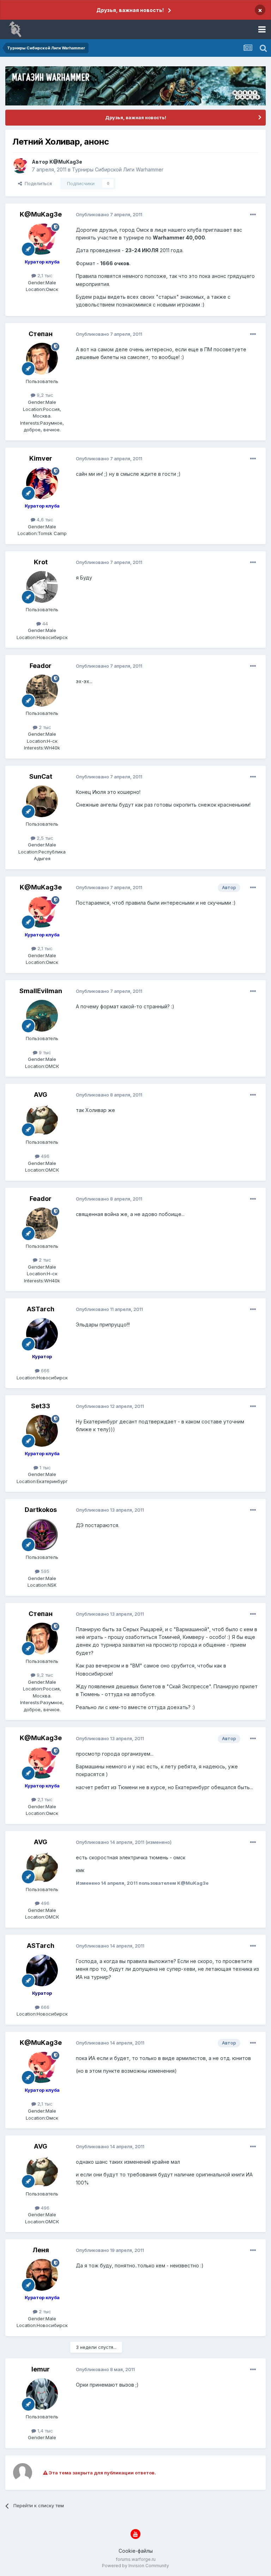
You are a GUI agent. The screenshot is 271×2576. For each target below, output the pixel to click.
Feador (41, 666)
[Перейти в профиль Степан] (42, 359)
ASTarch (41, 1309)
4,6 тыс (44, 520)
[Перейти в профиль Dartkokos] (42, 1535)
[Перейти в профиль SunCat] (42, 801)
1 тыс (44, 1468)
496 (44, 1156)
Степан (41, 334)
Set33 (41, 1406)
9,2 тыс (44, 395)
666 (44, 1371)
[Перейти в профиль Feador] (42, 691)
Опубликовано (109, 214)
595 (44, 1571)
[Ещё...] (253, 215)
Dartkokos (41, 1510)
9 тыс (44, 1052)
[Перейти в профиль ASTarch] (42, 1334)
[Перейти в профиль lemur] (42, 2394)
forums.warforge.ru (136, 2559)
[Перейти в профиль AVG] (42, 1119)
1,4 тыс (44, 2431)
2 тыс (44, 727)
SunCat (41, 776)
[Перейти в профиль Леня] (42, 2275)
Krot (41, 562)
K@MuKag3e (66, 162)
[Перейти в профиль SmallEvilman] (42, 1016)
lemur (41, 2369)
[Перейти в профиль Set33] (42, 1431)
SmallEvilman (41, 991)
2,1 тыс (44, 275)
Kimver (41, 458)
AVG (41, 1095)
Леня (41, 2250)
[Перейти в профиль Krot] (42, 587)
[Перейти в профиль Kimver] (42, 483)
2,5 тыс (44, 838)
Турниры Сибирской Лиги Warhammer (118, 169)
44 (44, 624)
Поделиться (37, 183)
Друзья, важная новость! (130, 10)
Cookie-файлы (136, 2551)
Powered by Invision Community (135, 2566)
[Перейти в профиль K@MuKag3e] (20, 166)
